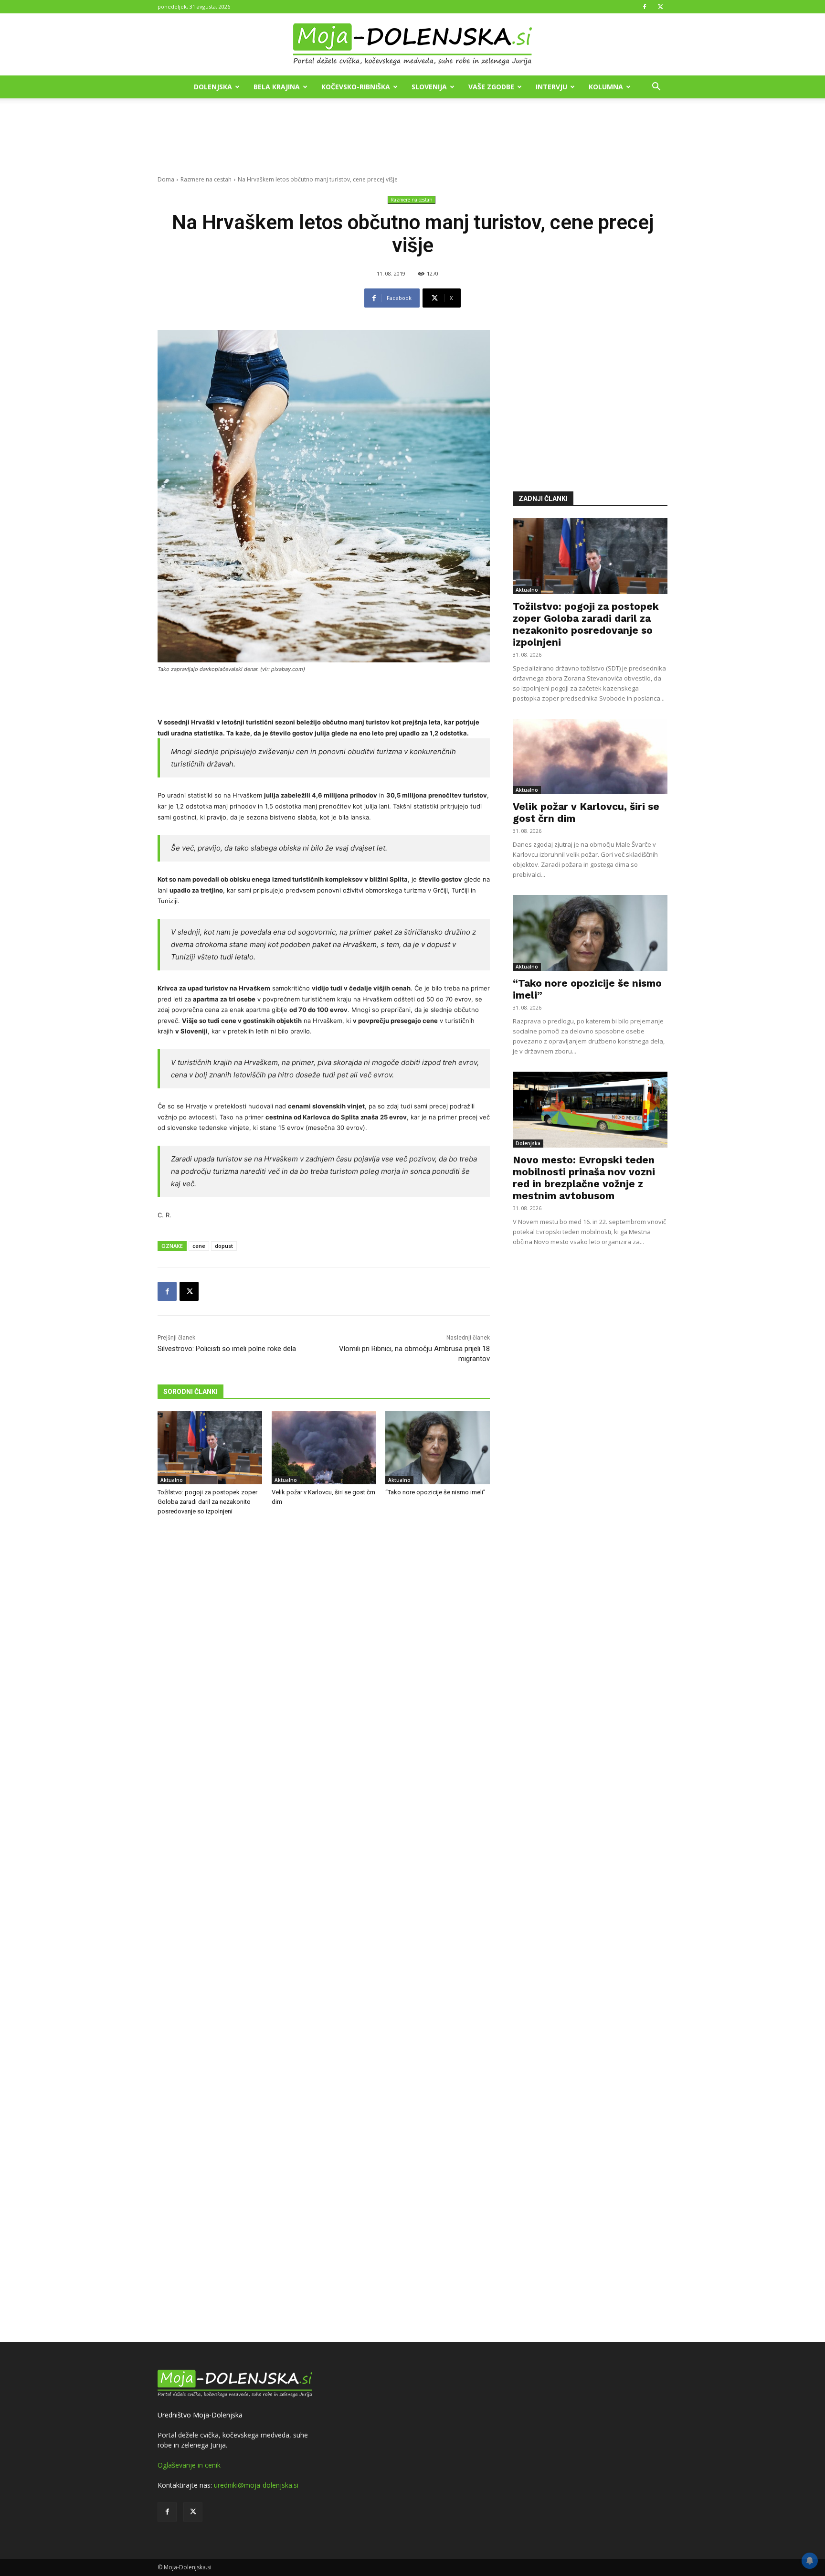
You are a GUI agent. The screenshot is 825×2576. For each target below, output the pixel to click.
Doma (166, 179)
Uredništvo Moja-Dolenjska (200, 2415)
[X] (660, 7)
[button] (656, 88)
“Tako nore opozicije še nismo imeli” (435, 1492)
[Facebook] (645, 7)
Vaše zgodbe (491, 87)
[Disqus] (324, 1930)
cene (199, 1246)
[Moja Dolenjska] (412, 45)
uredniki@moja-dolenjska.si (256, 2485)
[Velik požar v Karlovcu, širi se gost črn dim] (324, 1448)
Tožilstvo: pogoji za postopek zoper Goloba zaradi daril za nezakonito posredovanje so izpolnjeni (207, 1502)
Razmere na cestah (206, 179)
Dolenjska (213, 87)
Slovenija (429, 87)
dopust (224, 1246)
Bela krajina (277, 87)
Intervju (551, 87)
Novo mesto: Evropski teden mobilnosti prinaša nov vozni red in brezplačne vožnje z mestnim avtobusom (584, 1178)
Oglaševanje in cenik (189, 2465)
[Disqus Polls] (324, 1682)
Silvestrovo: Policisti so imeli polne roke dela (227, 1349)
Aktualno (172, 1480)
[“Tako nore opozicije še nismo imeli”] (438, 1448)
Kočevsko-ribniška (356, 87)
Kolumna (606, 87)
